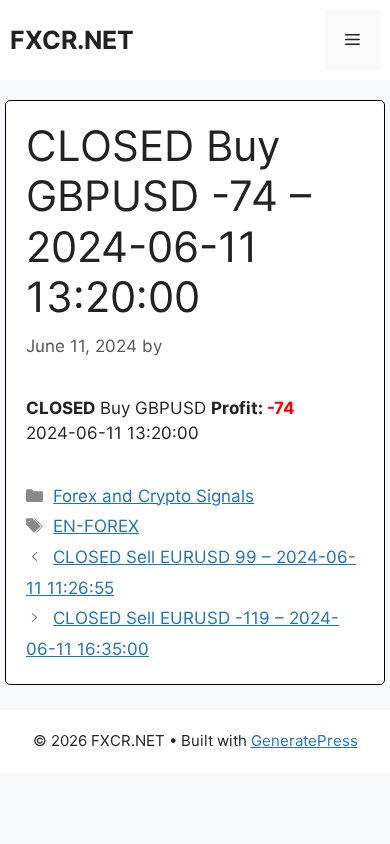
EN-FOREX (96, 526)
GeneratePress (304, 740)
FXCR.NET (72, 40)
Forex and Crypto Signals (153, 496)
